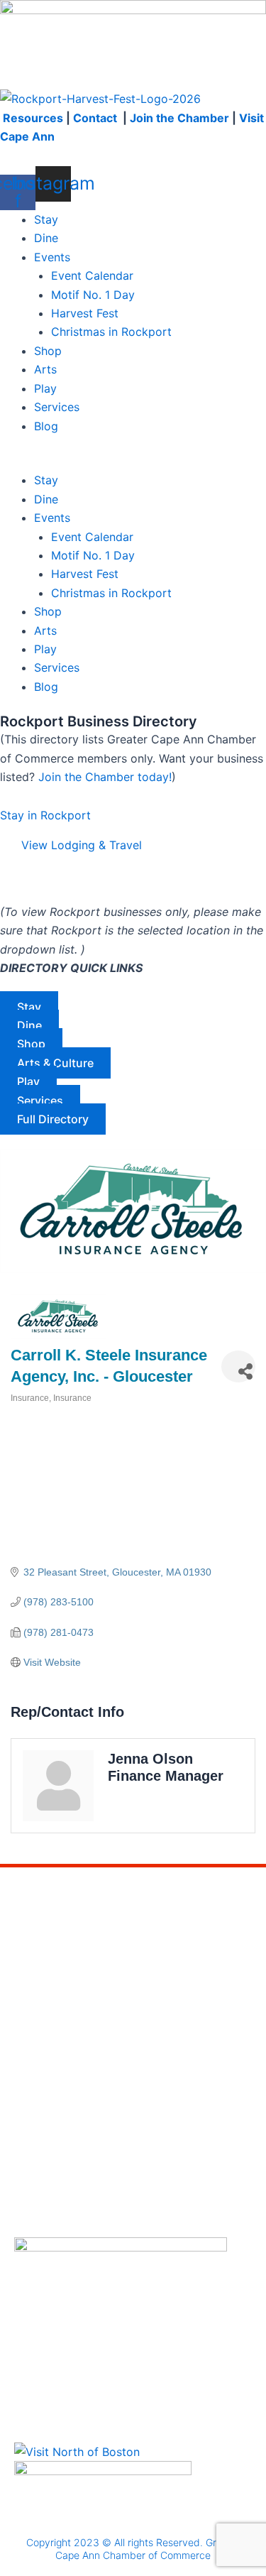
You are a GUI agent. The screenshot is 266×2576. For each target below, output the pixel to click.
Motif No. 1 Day (93, 295)
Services (57, 407)
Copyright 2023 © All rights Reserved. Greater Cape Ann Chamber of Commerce (133, 2549)
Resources (33, 118)
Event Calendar (92, 275)
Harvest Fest (85, 313)
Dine (46, 238)
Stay (46, 219)
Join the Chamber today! (105, 777)
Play (45, 388)
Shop (48, 351)
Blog (46, 426)
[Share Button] (238, 1366)
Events (52, 257)
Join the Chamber (179, 118)
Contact (96, 118)
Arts (45, 369)
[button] (133, 462)
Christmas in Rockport (111, 332)
